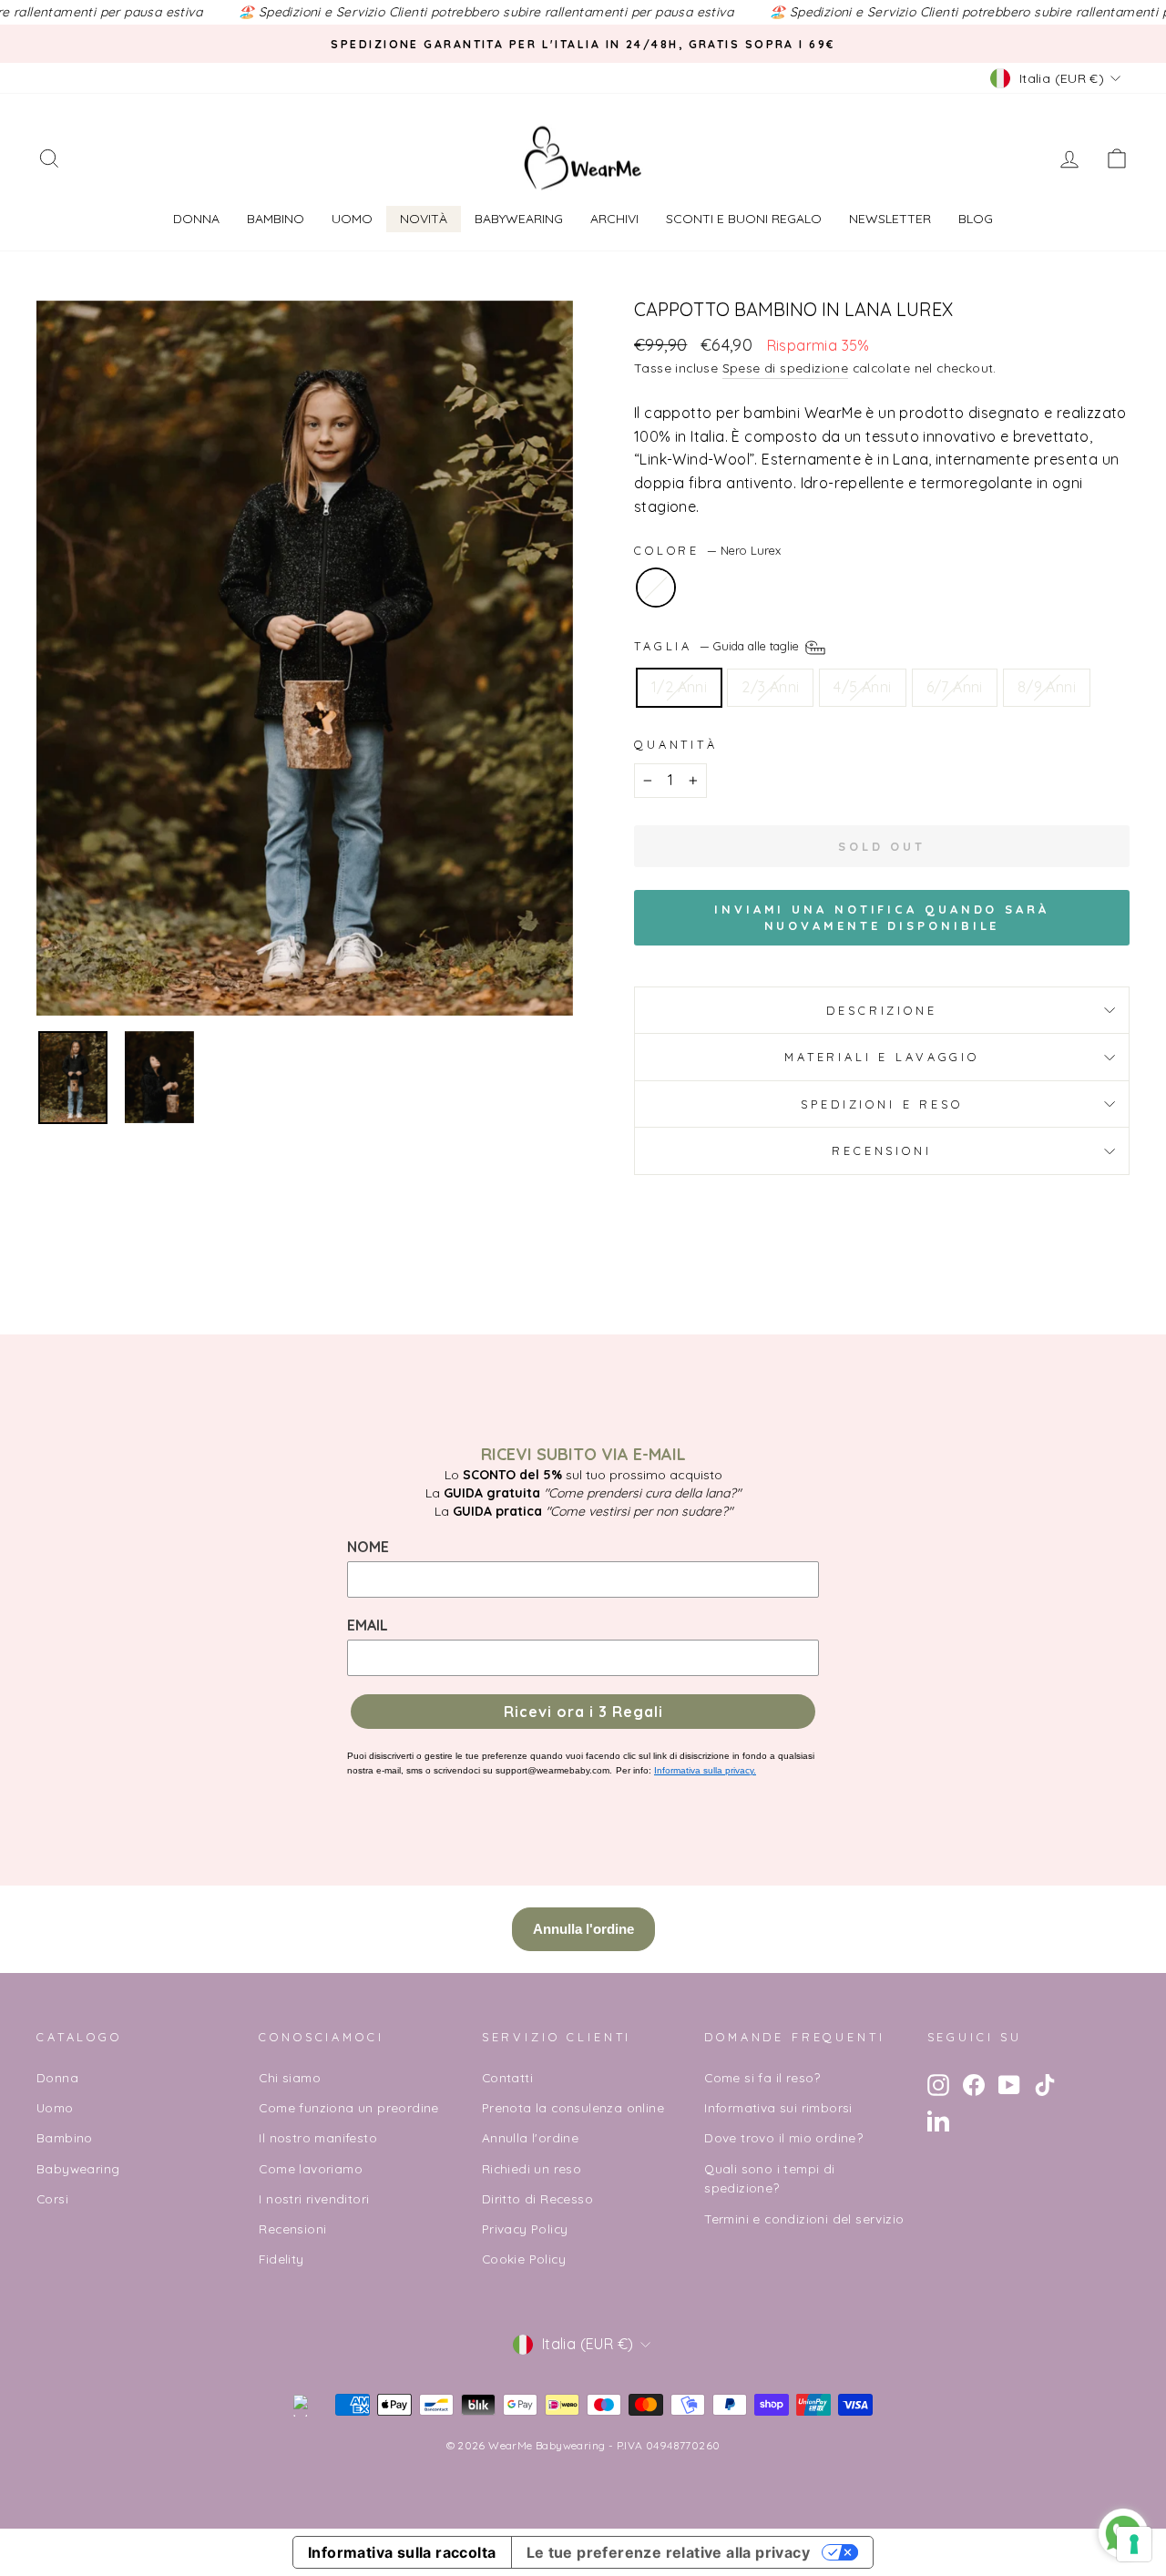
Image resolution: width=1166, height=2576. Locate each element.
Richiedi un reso (532, 2168)
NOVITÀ (424, 219)
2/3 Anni (770, 687)
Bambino (276, 219)
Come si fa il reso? (762, 2077)
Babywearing (519, 219)
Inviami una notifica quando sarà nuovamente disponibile (882, 917)
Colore (707, 550)
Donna (196, 219)
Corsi (52, 2198)
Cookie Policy (524, 2259)
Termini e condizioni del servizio (804, 2218)
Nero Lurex (656, 588)
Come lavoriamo (311, 2168)
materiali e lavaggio (882, 1057)
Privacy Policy (525, 2228)
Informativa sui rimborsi (778, 2107)
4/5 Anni (862, 687)
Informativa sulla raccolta (402, 2552)
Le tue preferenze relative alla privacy (669, 2552)
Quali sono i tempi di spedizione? (769, 2178)
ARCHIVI (614, 219)
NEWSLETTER (890, 219)
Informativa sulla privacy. (705, 1770)
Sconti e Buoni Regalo (744, 219)
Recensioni (881, 1150)
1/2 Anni (679, 687)
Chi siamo (290, 2077)
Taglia (718, 646)
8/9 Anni (1047, 687)
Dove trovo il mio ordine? (783, 2137)
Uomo (352, 219)
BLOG (976, 219)
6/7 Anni (955, 687)
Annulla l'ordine (530, 2137)
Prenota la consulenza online (573, 2107)
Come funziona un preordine (348, 2107)
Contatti (507, 2077)
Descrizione (881, 1010)
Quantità (676, 744)
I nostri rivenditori (314, 2198)
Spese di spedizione (786, 368)
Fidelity (281, 2259)
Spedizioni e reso (881, 1104)
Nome (368, 1547)
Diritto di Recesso (537, 2198)
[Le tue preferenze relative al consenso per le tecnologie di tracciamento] (1134, 2544)
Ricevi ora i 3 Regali (583, 1712)
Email (368, 1625)
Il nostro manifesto (318, 2137)
